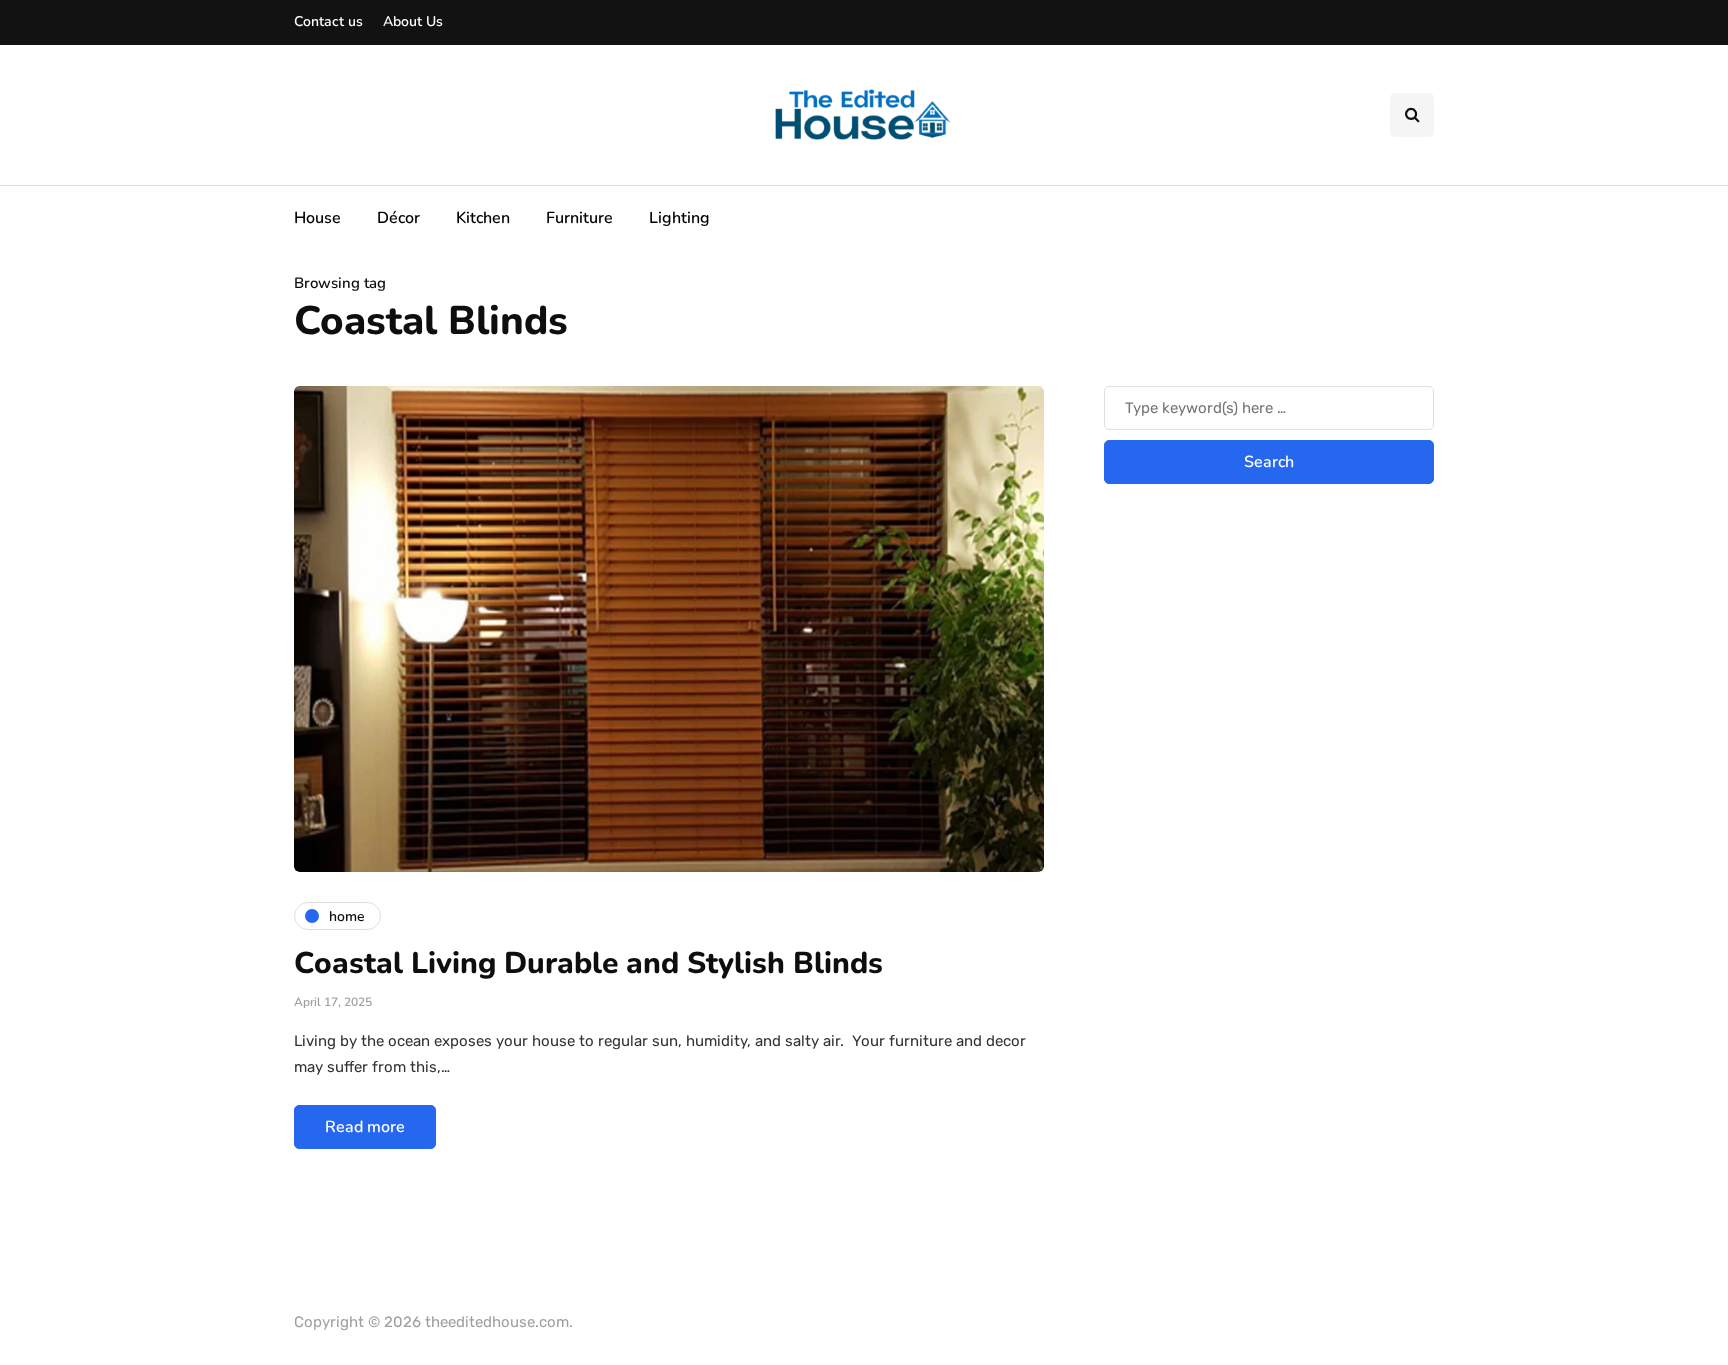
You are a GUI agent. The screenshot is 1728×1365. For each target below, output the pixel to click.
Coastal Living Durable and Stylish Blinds (588, 963)
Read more (365, 1127)
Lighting (679, 218)
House (317, 218)
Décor (398, 218)
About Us (413, 21)
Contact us (328, 21)
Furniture (579, 218)
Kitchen (483, 218)
